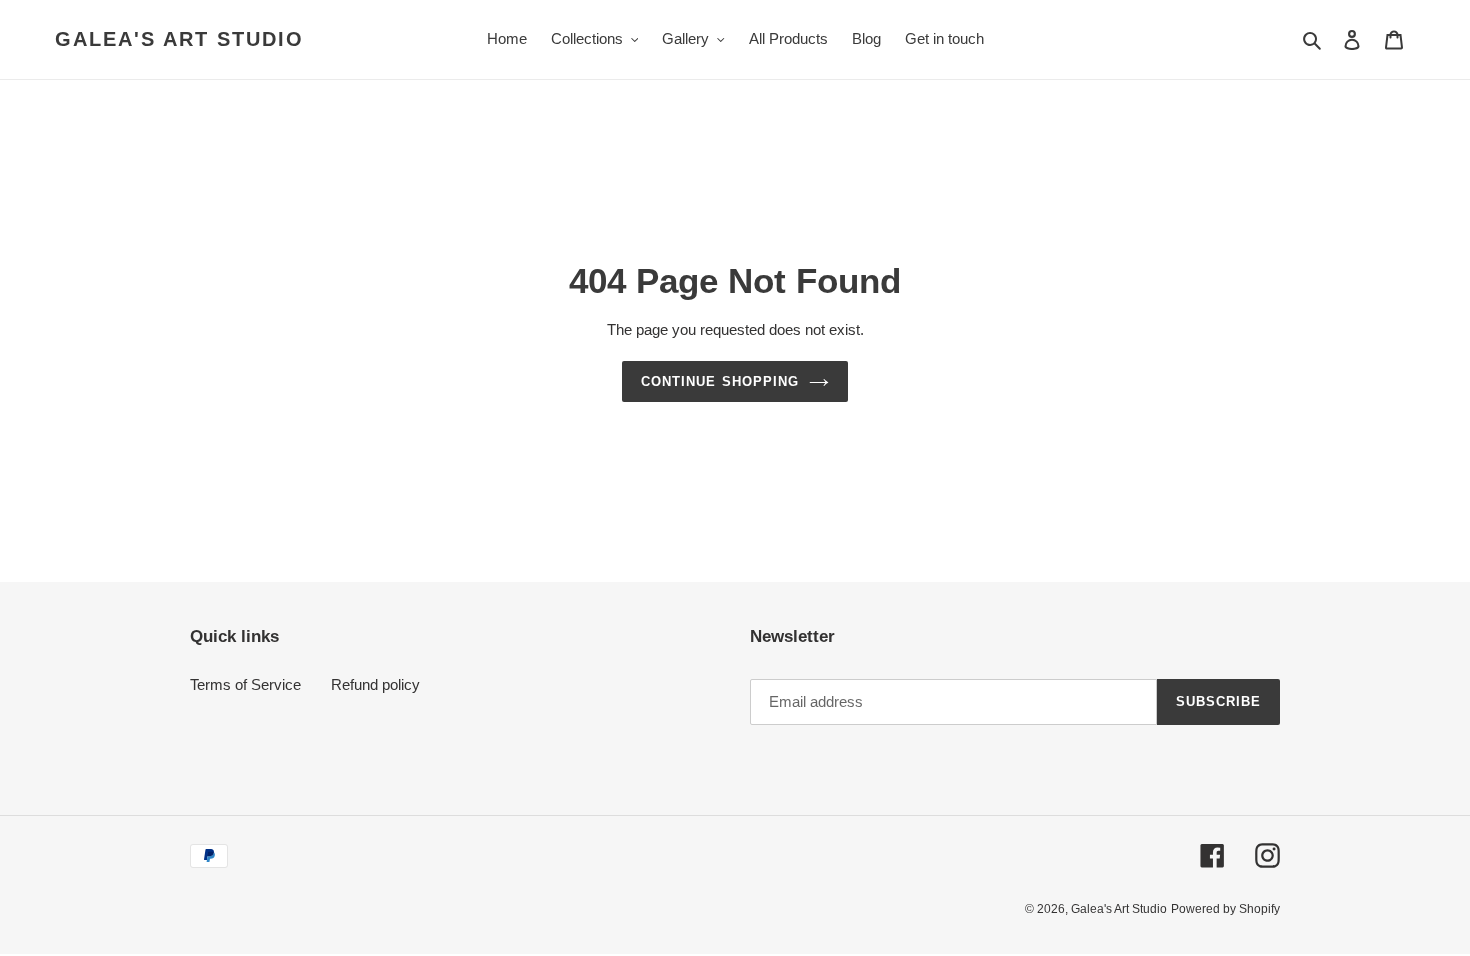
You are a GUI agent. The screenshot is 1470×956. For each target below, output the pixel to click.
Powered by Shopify (1225, 909)
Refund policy (375, 684)
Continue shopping (720, 381)
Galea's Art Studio (179, 39)
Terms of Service (245, 684)
